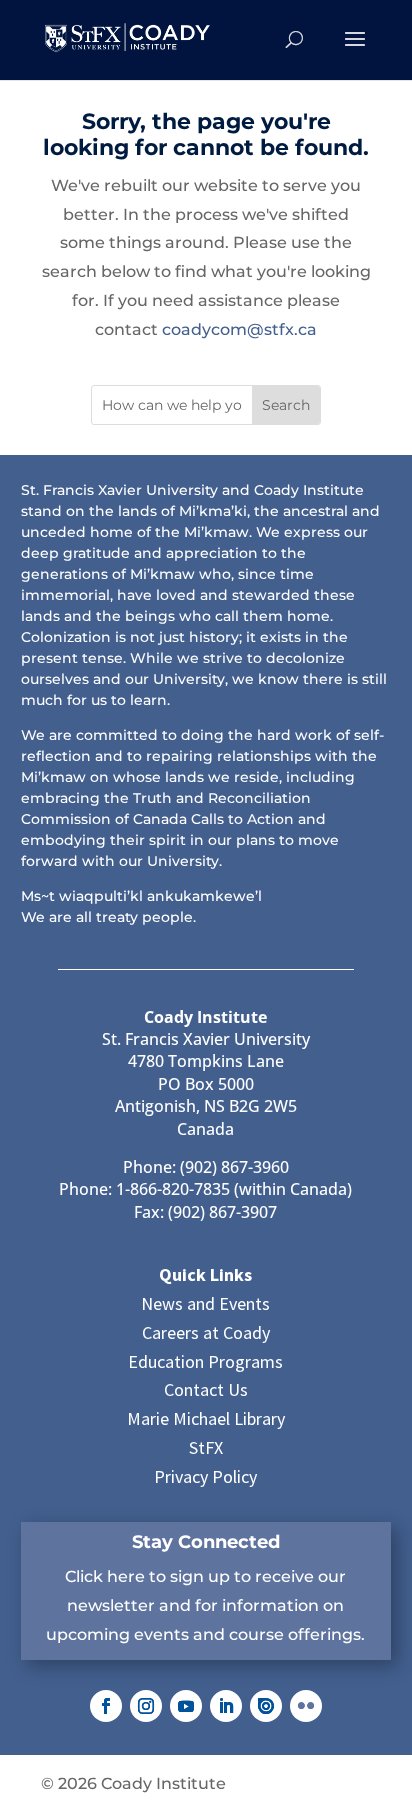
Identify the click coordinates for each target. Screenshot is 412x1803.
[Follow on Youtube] (186, 1706)
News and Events (205, 1303)
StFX (206, 1447)
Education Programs (205, 1361)
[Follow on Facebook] (106, 1706)
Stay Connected (206, 1542)
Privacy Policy (205, 1476)
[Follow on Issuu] (266, 1706)
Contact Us (206, 1389)
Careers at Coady (206, 1332)
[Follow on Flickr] (306, 1706)
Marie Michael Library (206, 1418)
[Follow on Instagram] (146, 1706)
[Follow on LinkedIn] (226, 1706)
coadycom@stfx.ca (239, 329)
